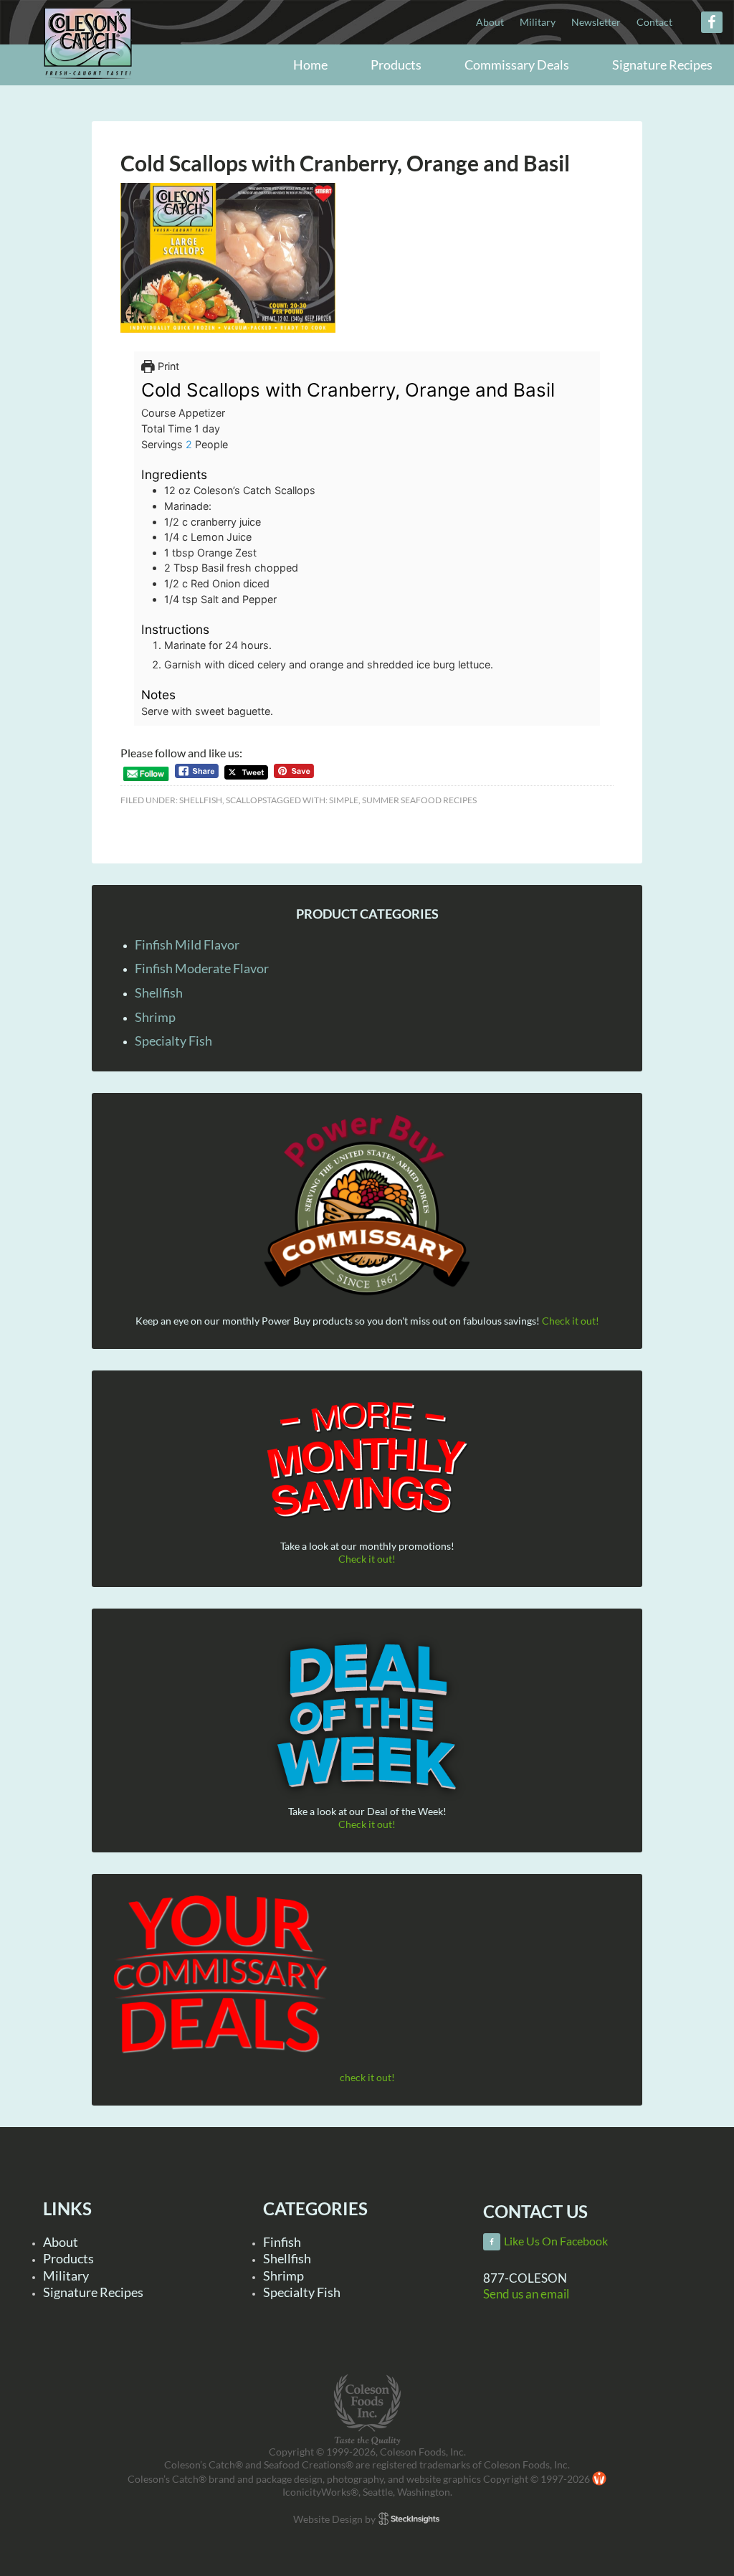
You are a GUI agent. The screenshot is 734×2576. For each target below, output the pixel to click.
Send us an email (526, 2294)
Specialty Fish (173, 1041)
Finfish (282, 2242)
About (61, 2242)
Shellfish (201, 800)
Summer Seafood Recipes (419, 800)
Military (66, 2276)
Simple (344, 800)
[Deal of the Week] (367, 1717)
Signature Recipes (93, 2292)
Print (167, 366)
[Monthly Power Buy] (367, 1206)
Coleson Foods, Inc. (88, 66)
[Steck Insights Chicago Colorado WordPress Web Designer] (409, 2519)
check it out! (367, 2077)
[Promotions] (367, 1457)
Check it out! (571, 1321)
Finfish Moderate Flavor (202, 968)
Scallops (246, 800)
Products (68, 2258)
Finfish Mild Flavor (187, 944)
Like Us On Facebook (556, 2241)
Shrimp (155, 1017)
